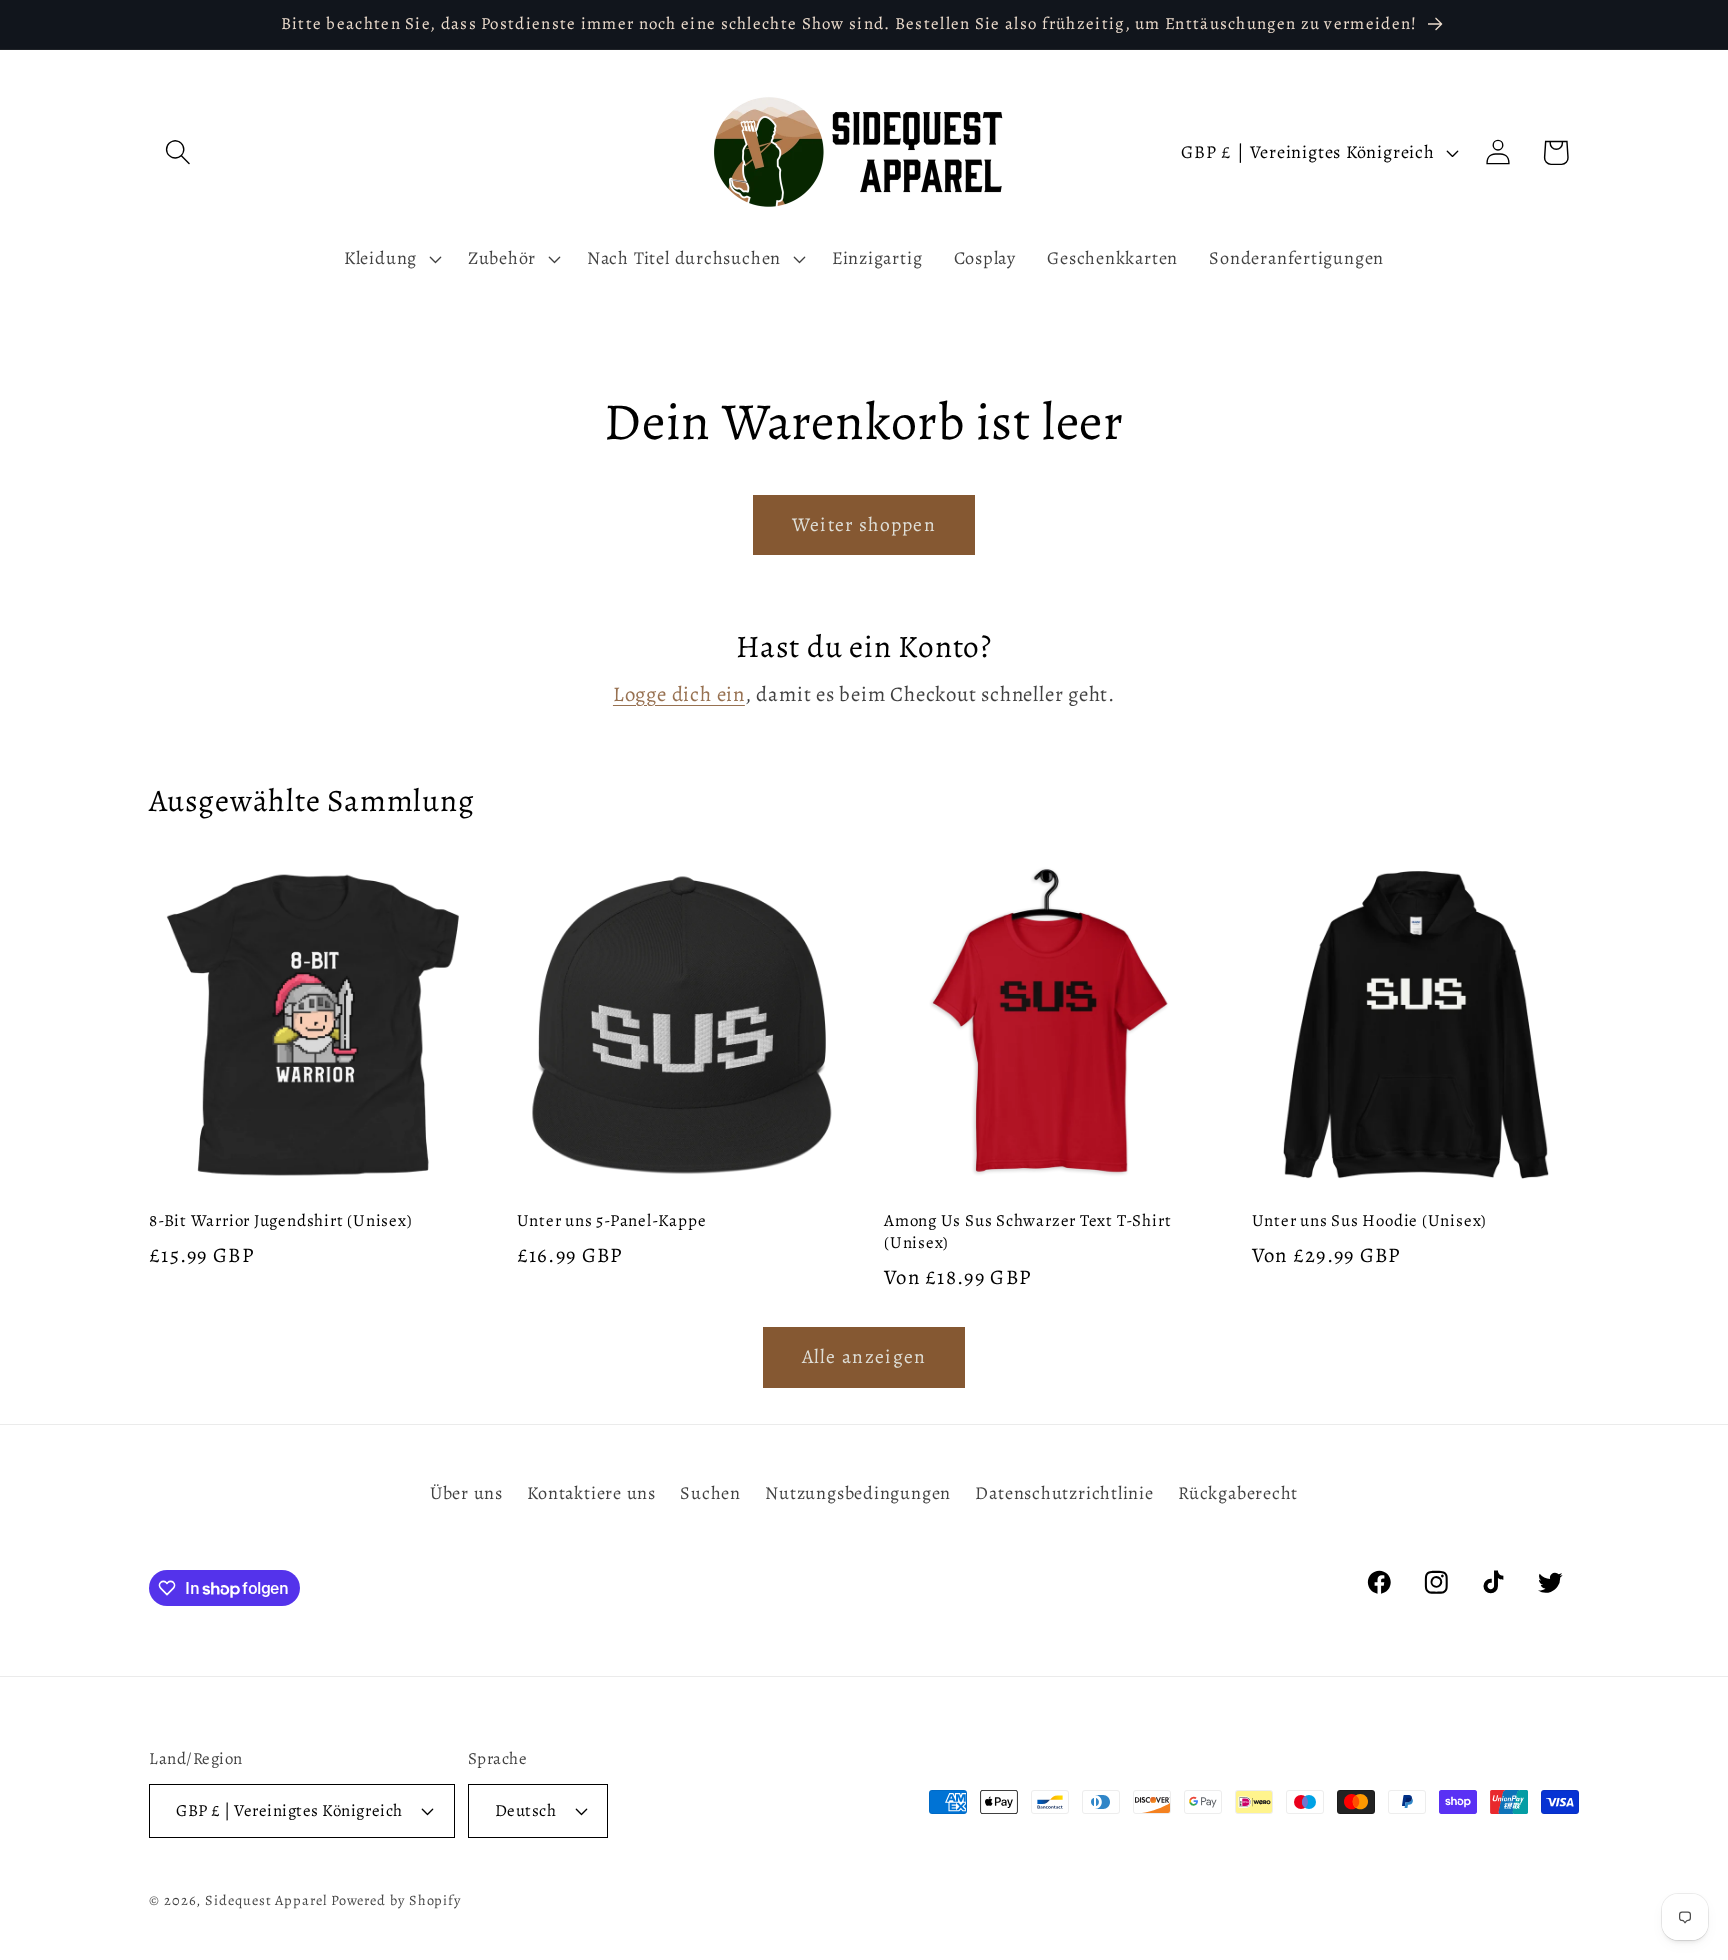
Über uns (466, 1493)
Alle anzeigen (864, 1356)
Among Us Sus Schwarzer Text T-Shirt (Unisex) (1027, 1232)
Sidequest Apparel (265, 1900)
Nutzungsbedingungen (858, 1493)
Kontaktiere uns (591, 1493)
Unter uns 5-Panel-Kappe (612, 1221)
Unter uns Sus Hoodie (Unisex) (1370, 1221)
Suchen (710, 1493)
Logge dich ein (679, 694)
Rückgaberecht (1238, 1493)
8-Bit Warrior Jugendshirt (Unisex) (281, 1221)
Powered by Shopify (396, 1900)
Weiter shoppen (864, 524)
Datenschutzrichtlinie (1064, 1493)
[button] (177, 152)
